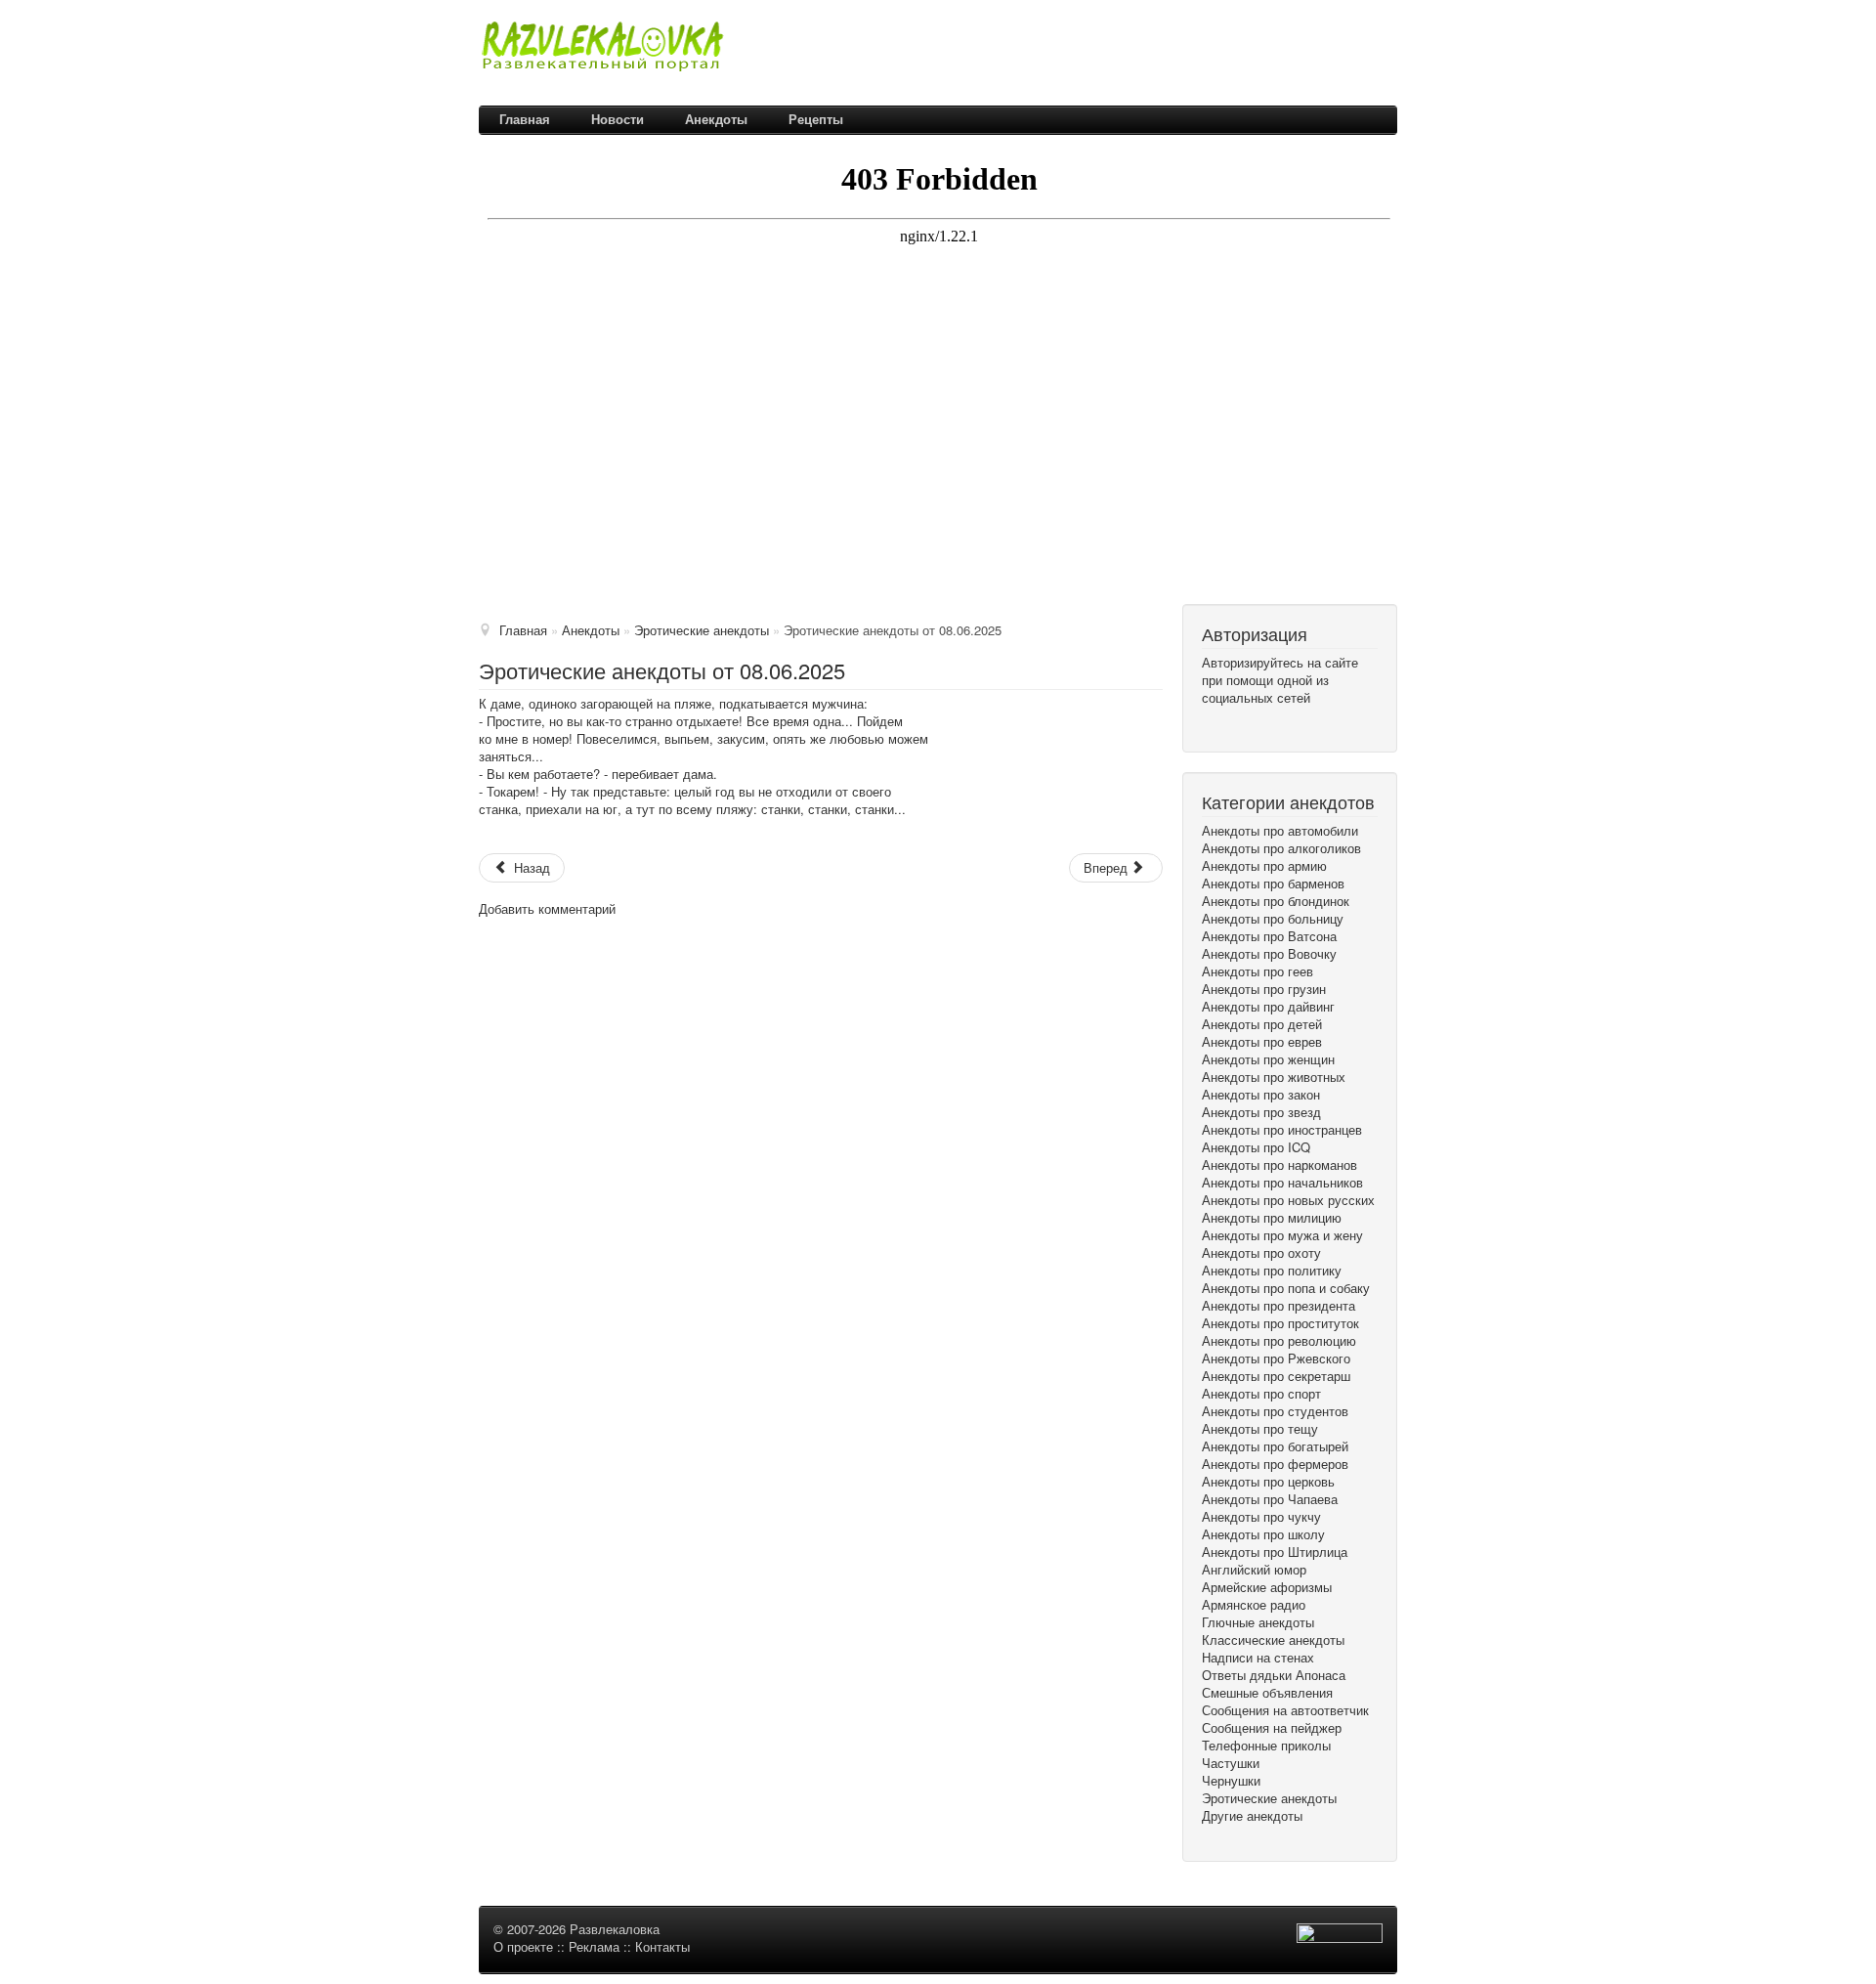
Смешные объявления (1267, 1693)
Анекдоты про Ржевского (1276, 1359)
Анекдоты (716, 119)
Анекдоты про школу (1263, 1534)
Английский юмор (1254, 1570)
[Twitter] (1219, 724)
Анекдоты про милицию (1272, 1218)
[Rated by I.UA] (1340, 1937)
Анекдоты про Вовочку (1269, 954)
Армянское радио (1254, 1605)
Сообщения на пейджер (1272, 1728)
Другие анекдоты (1252, 1816)
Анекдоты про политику (1272, 1271)
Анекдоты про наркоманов (1279, 1165)
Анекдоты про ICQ (1256, 1147)
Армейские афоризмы (1267, 1587)
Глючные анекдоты (1258, 1622)
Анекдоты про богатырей (1275, 1446)
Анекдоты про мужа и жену (1282, 1235)
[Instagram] (1243, 724)
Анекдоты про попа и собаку (1286, 1288)
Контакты (662, 1946)
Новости (618, 119)
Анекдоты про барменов (1273, 884)
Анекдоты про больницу (1273, 919)
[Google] (1212, 724)
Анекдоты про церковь (1268, 1482)
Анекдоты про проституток (1280, 1323)
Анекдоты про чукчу (1261, 1517)
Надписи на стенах (1258, 1658)
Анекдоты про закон (1261, 1095)
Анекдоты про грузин (1264, 989)
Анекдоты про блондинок (1276, 901)
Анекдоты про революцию (1279, 1341)
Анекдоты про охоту (1261, 1253)
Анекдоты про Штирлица (1275, 1552)
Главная (525, 119)
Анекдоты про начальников (1282, 1183)
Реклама (594, 1946)
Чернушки (1231, 1781)
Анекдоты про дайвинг (1268, 1007)
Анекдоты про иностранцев (1282, 1130)
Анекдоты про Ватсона (1269, 936)
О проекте (523, 1946)
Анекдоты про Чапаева (1270, 1499)
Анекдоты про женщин (1268, 1059)
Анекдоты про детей (1262, 1024)
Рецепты (816, 119)
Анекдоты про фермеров (1275, 1464)
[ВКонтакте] (1227, 724)
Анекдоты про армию (1264, 866)
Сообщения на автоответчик (1285, 1710)
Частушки (1231, 1763)
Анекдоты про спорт (1261, 1394)
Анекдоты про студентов (1275, 1411)
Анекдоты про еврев (1262, 1042)
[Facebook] (1204, 724)
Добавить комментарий (547, 908)
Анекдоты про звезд (1261, 1112)
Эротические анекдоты (1269, 1798)
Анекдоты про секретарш (1276, 1376)
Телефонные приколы (1266, 1746)
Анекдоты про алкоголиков (1281, 848)
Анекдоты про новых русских (1288, 1200)
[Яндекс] (1235, 724)
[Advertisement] (938, 457)
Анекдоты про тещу (1260, 1429)
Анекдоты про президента (1279, 1306)
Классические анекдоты (1273, 1640)
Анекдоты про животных (1274, 1077)
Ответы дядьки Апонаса (1274, 1675)
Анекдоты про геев (1258, 971)
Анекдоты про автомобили (1280, 831)
